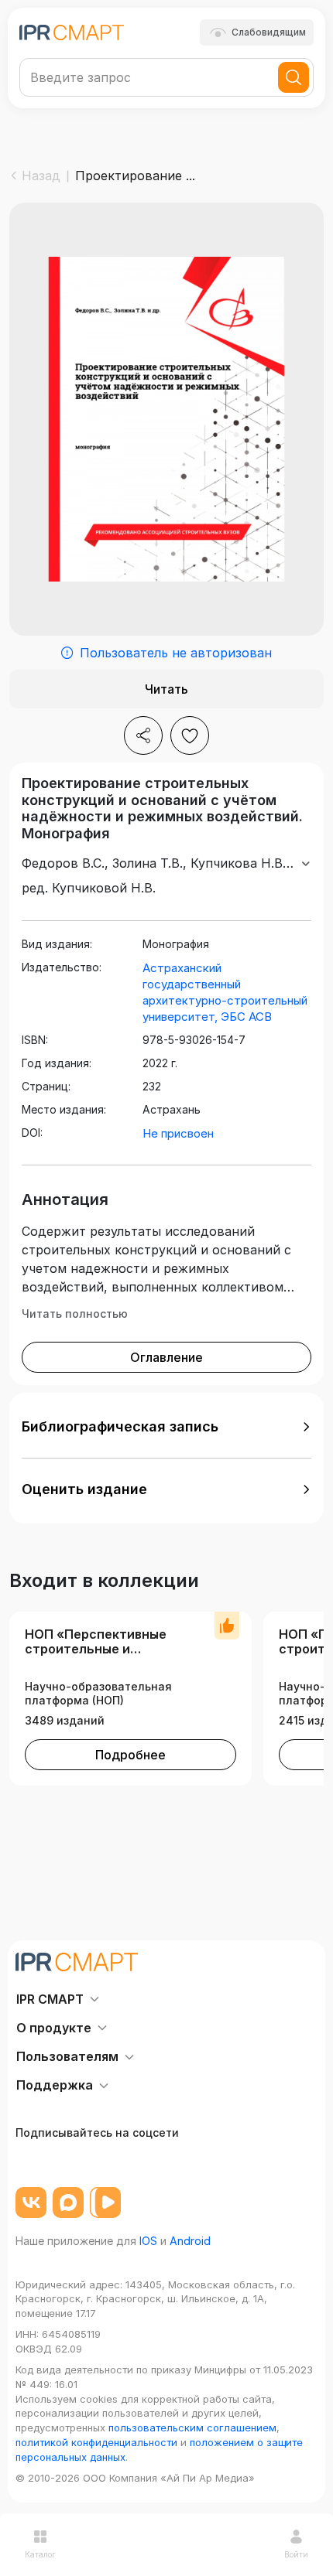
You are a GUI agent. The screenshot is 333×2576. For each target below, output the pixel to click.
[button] (166, 1427)
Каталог (40, 2554)
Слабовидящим (269, 32)
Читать (166, 689)
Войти (296, 2554)
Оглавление (166, 1357)
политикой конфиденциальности (96, 2442)
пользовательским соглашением (192, 2428)
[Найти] (294, 77)
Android (190, 2241)
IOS (148, 2241)
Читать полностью (75, 1314)
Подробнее (130, 1755)
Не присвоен (178, 1133)
